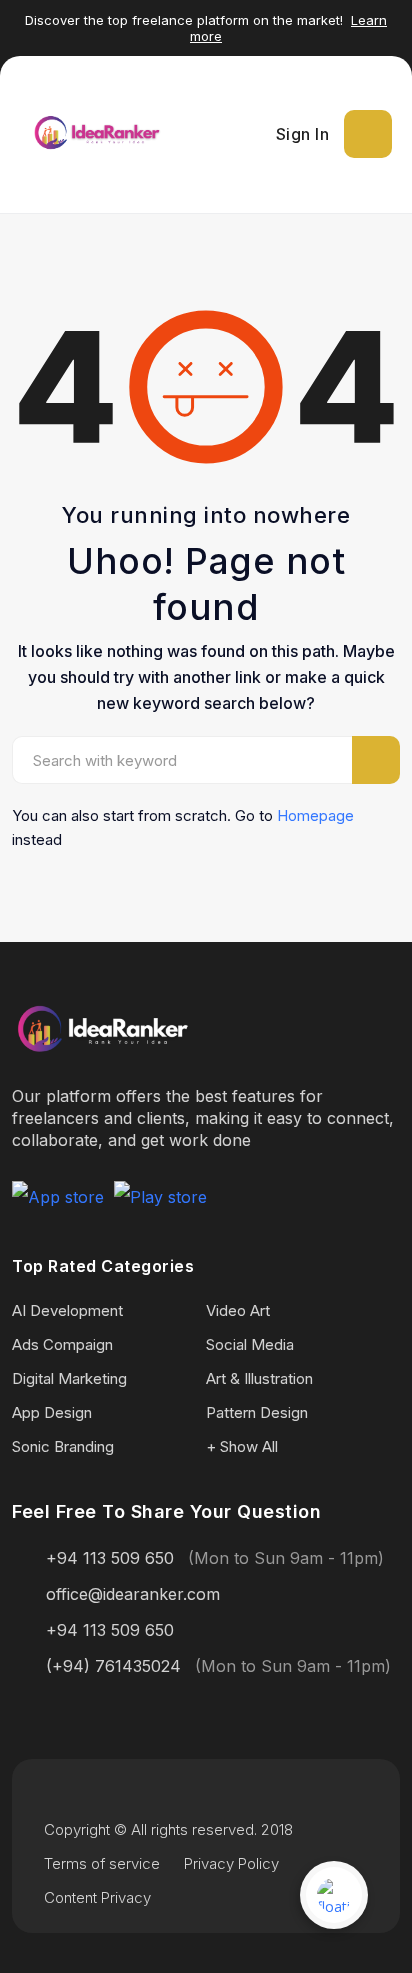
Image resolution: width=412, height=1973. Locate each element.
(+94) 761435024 (113, 1666)
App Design (52, 1412)
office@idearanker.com (133, 1594)
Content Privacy (97, 1897)
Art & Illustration (259, 1378)
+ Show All (242, 1446)
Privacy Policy (231, 1863)
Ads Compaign (62, 1344)
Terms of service (102, 1863)
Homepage (315, 815)
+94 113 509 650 (110, 1558)
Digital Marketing (69, 1378)
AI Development (67, 1310)
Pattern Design (257, 1412)
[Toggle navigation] (368, 134)
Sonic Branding (63, 1446)
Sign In (303, 134)
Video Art (238, 1310)
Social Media (250, 1344)
